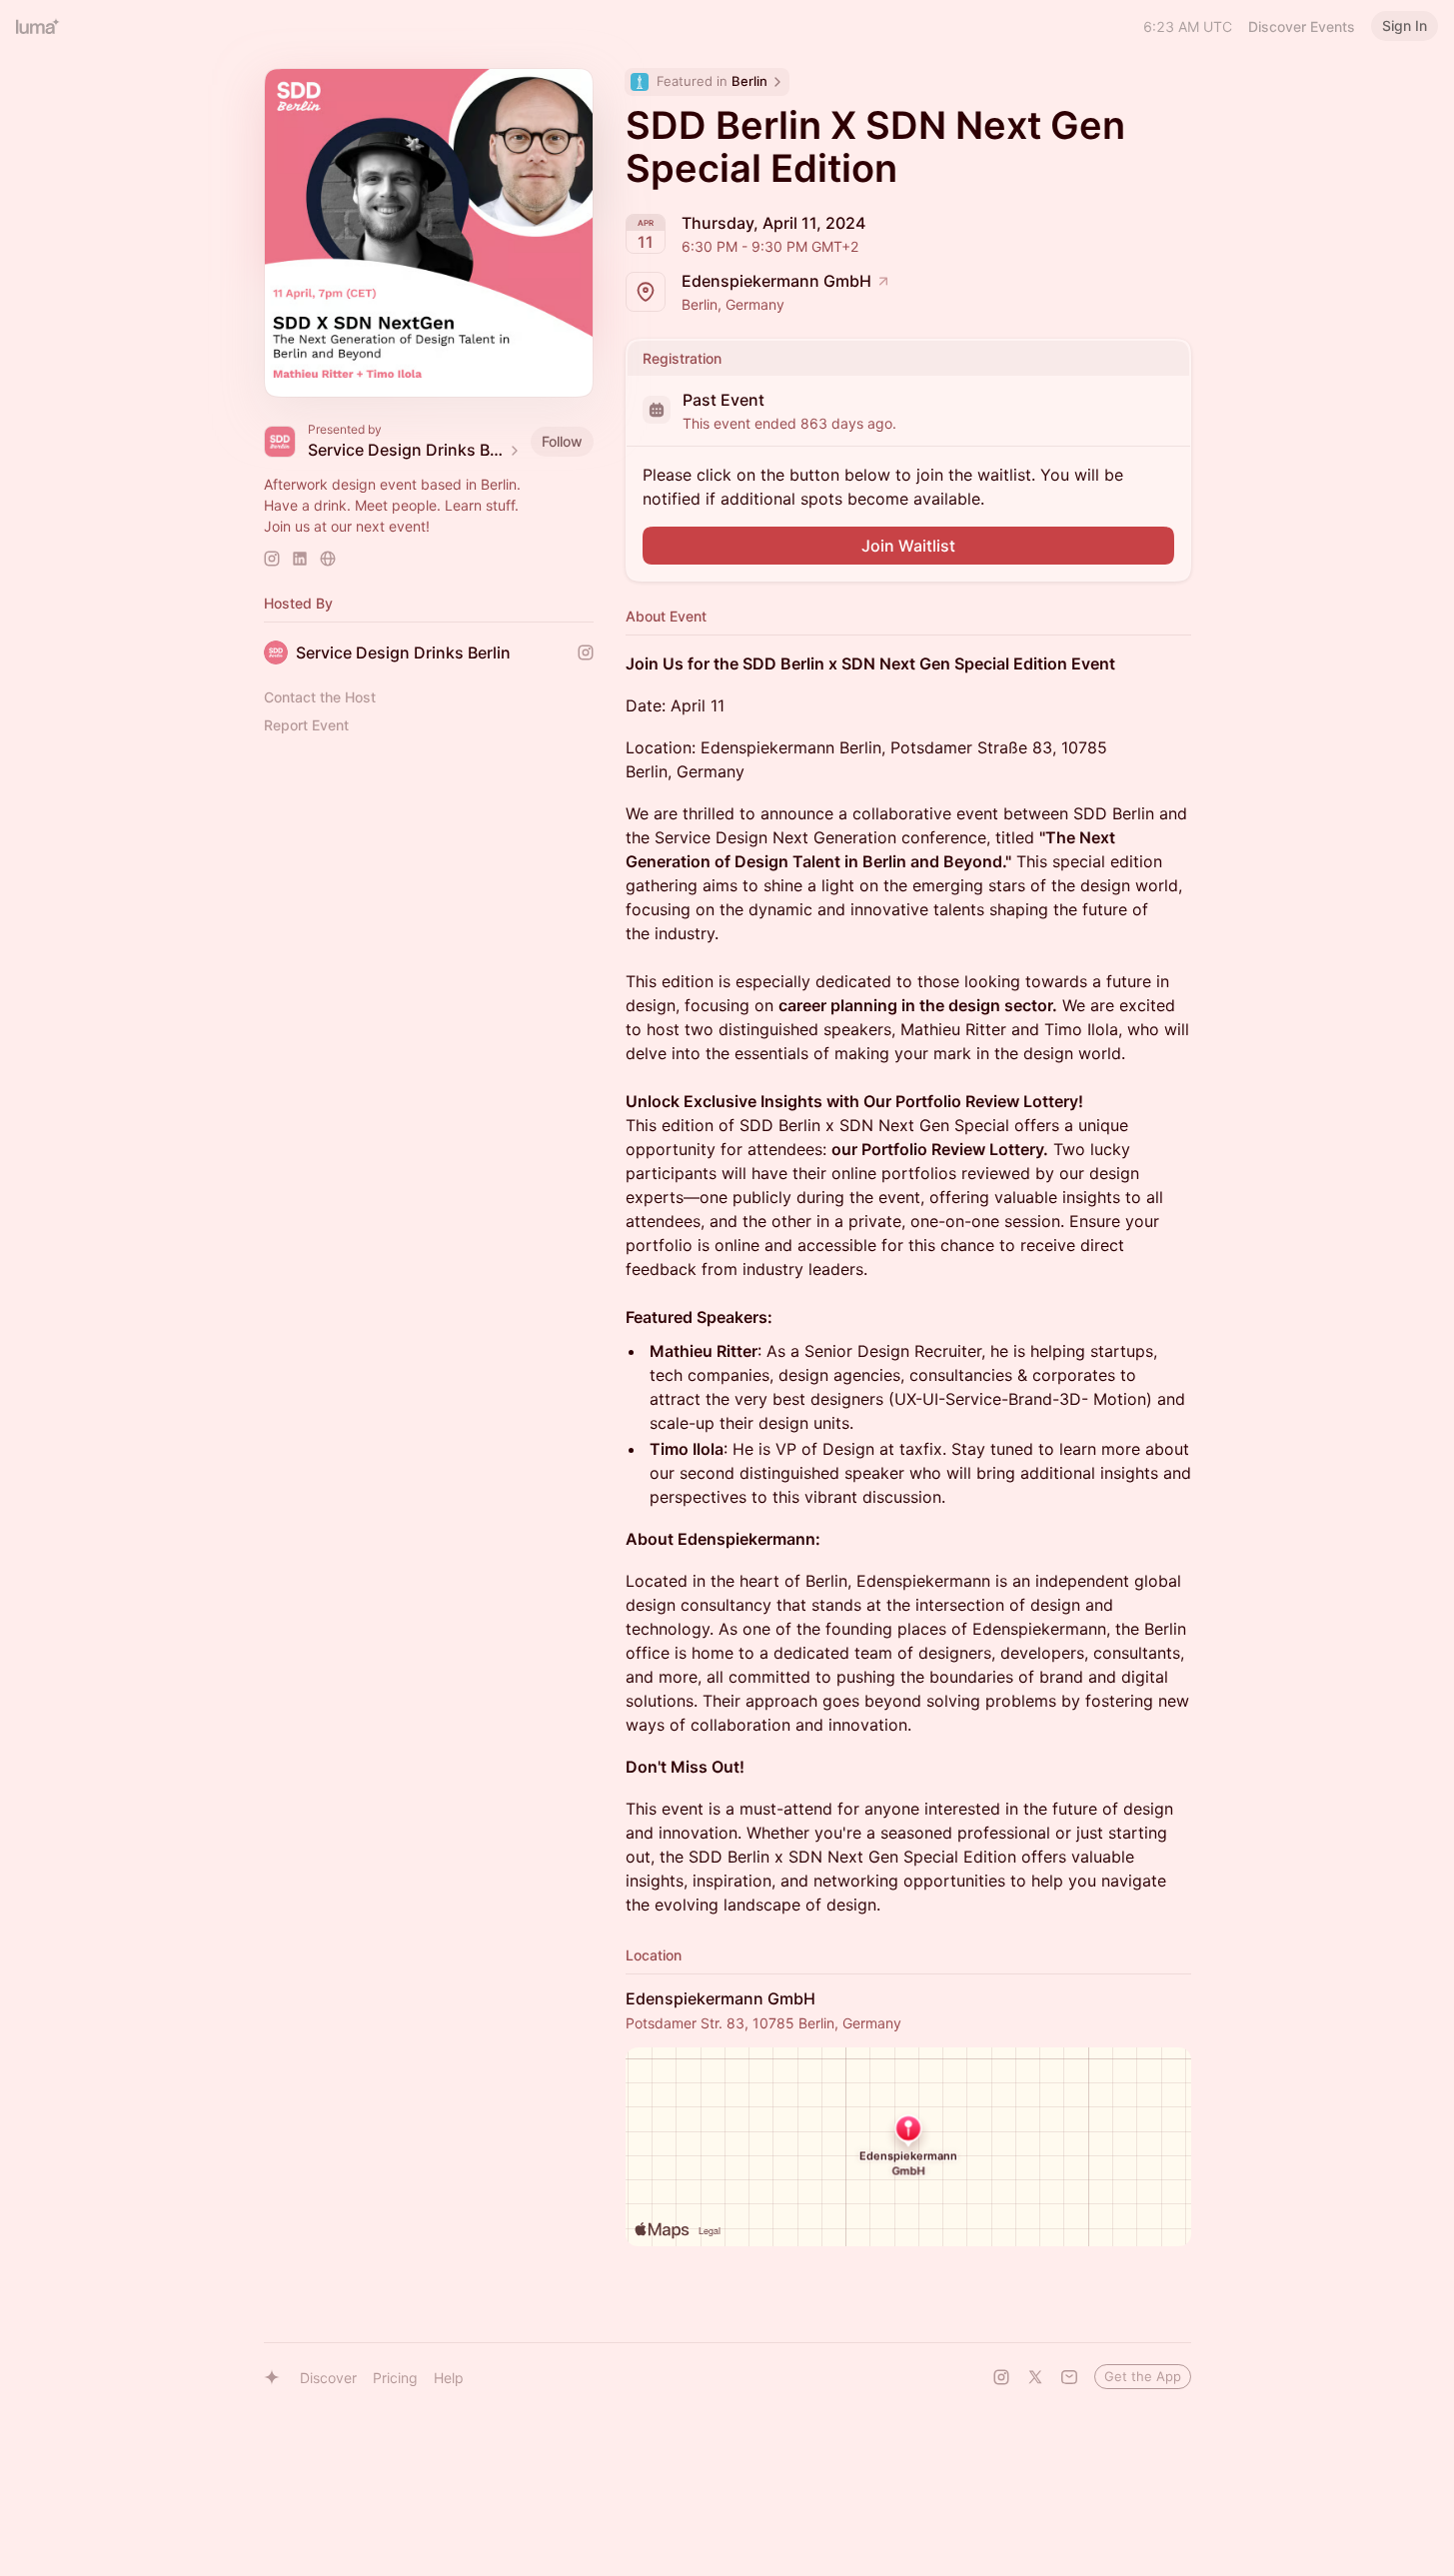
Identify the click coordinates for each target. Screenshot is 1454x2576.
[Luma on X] (1035, 2377)
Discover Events (1302, 26)
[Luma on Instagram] (1001, 2377)
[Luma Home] (38, 26)
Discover (328, 2378)
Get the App (1143, 2376)
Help (449, 2378)
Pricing (395, 2378)
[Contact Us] (1069, 2377)
